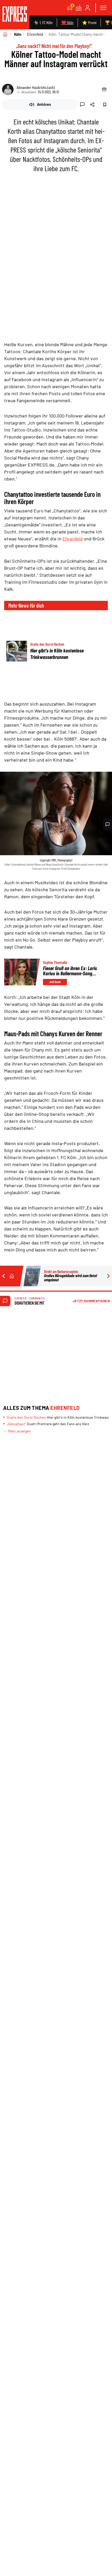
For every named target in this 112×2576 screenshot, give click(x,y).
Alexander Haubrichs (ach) (36, 87)
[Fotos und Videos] (79, 8)
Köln (18, 34)
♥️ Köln (67, 22)
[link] (15, 15)
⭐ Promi (89, 22)
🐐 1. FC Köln (43, 22)
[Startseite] (5, 34)
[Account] (88, 8)
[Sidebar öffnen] (103, 8)
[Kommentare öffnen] (108, 824)
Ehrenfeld (35, 34)
